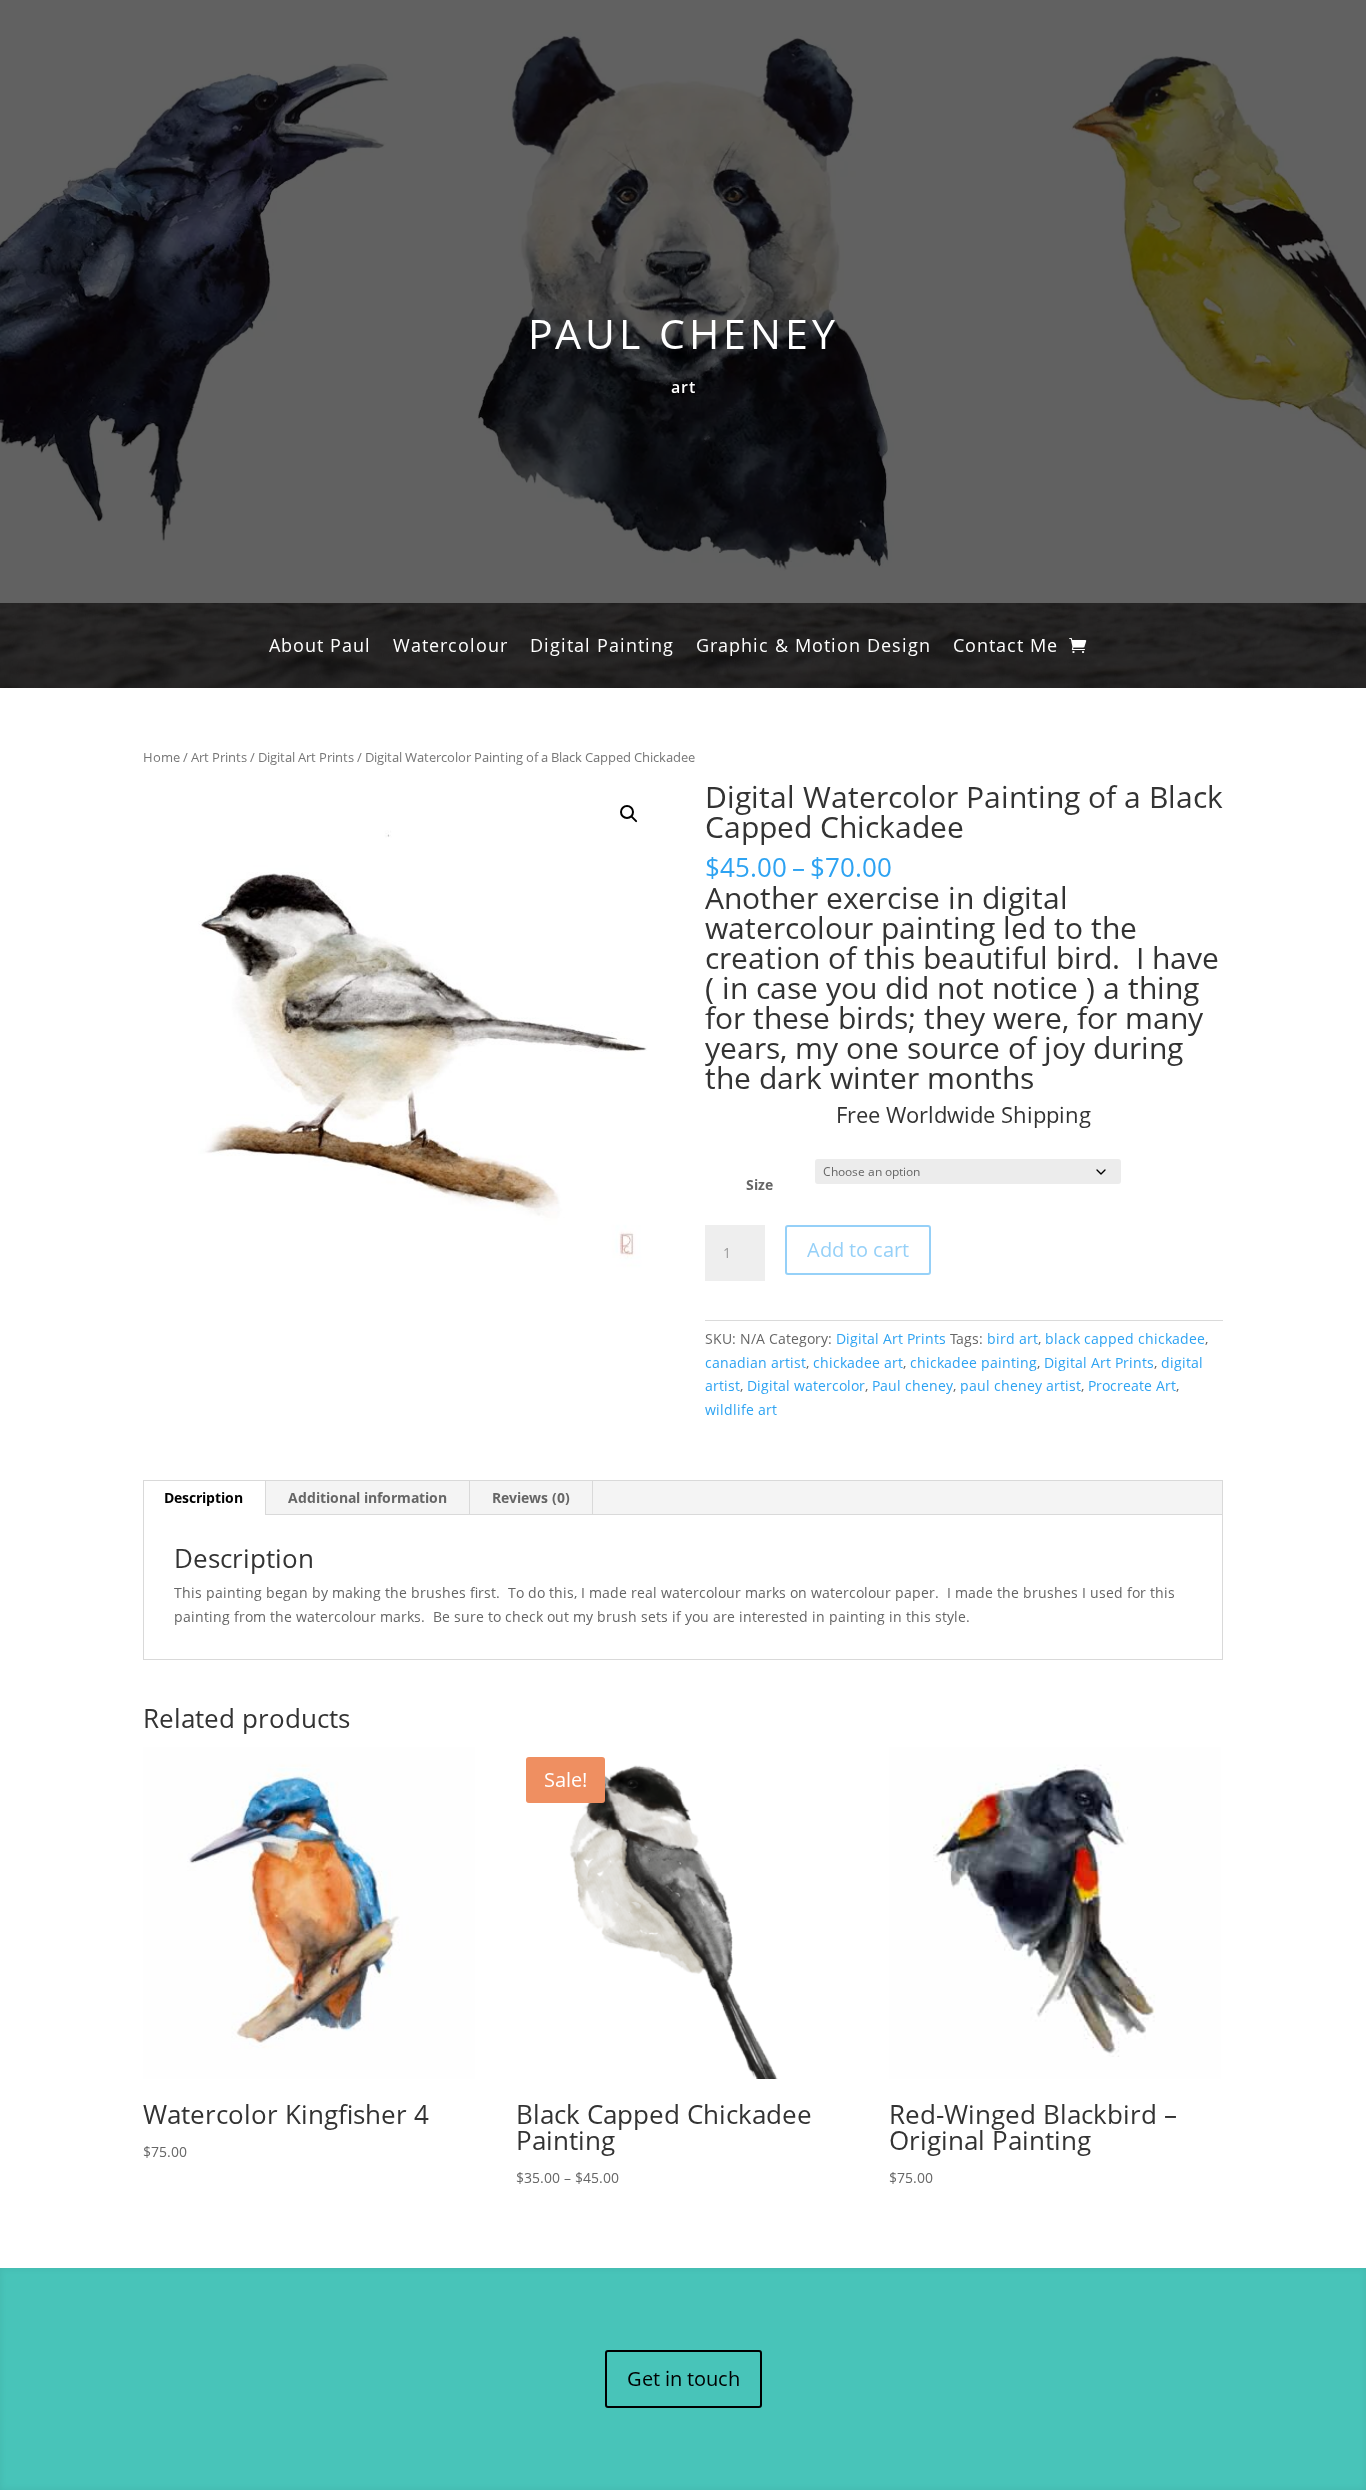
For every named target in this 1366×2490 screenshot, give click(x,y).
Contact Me (1005, 647)
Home (161, 757)
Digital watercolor (806, 1385)
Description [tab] (203, 1497)
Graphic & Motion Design (813, 647)
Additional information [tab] (367, 1497)
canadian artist (755, 1362)
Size (759, 1184)
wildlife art (741, 1409)
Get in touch (683, 2378)
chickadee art (858, 1362)
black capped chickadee (1125, 1338)
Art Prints (219, 757)
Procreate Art (1132, 1385)
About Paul (320, 647)
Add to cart (858, 1249)
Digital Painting (602, 647)
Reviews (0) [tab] (531, 1497)
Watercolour (450, 647)
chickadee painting (973, 1362)
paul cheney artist (1020, 1385)
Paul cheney (912, 1385)
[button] (629, 814)
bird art (1012, 1338)
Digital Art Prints (306, 757)
